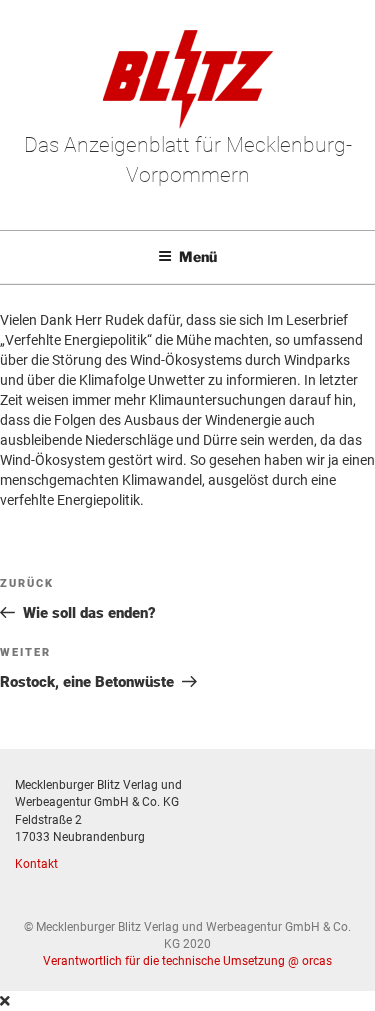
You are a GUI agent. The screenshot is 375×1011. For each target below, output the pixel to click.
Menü (198, 256)
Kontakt (36, 864)
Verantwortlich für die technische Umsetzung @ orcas (187, 961)
